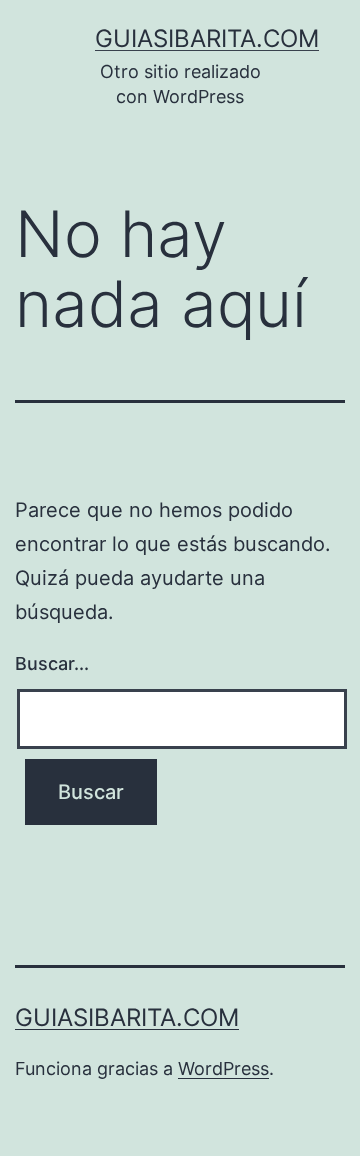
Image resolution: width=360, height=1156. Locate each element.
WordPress (223, 1068)
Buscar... (52, 663)
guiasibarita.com (207, 38)
